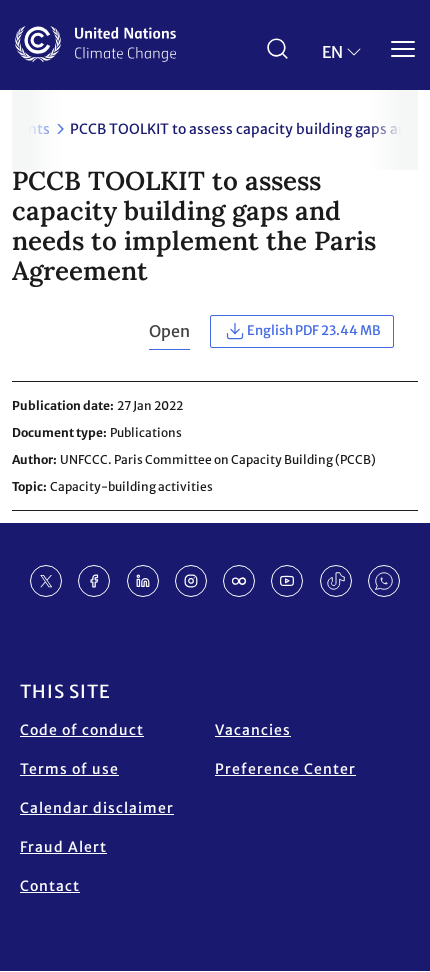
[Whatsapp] (384, 581)
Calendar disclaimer (97, 808)
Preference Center (285, 769)
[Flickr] (239, 581)
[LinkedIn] (143, 581)
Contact (50, 886)
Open (169, 331)
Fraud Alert (63, 847)
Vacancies (253, 730)
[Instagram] (191, 581)
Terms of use (69, 769)
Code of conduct (82, 730)
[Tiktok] (336, 581)
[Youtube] (287, 581)
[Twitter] (46, 581)
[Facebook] (94, 581)
